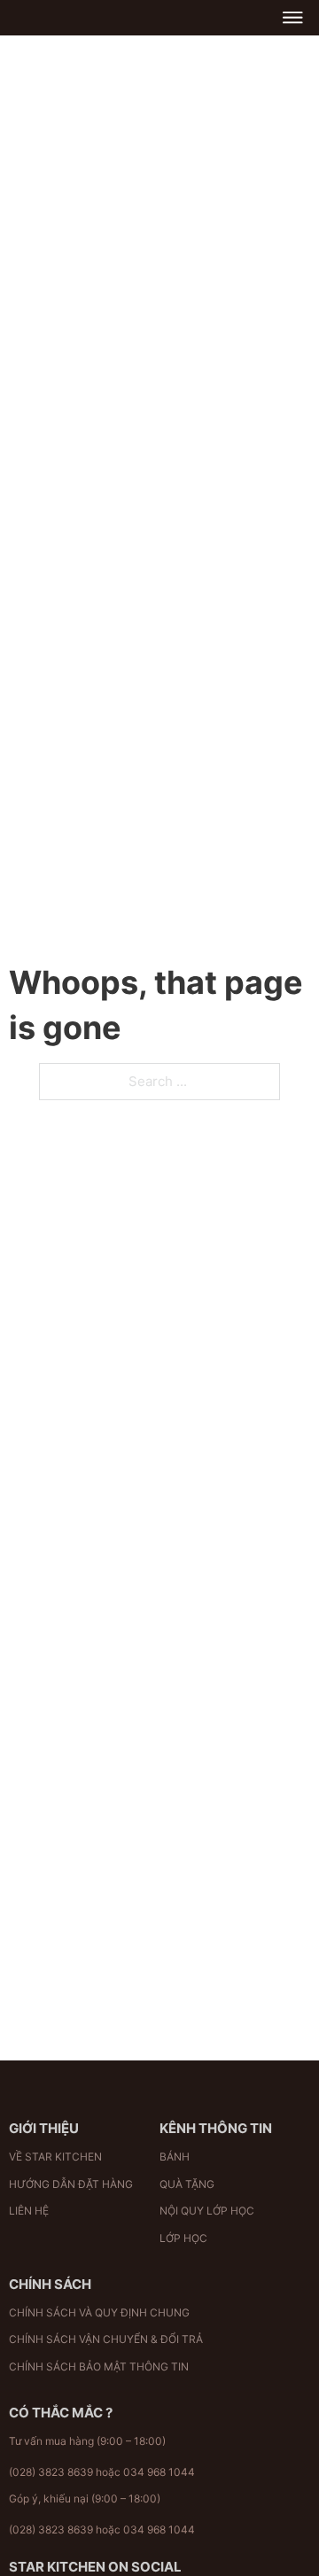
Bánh (175, 2157)
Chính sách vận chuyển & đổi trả (106, 2339)
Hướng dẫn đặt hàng (71, 2184)
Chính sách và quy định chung (99, 2312)
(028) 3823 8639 (51, 2472)
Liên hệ (29, 2211)
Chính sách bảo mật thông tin (99, 2367)
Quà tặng (187, 2184)
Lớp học (183, 2238)
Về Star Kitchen (55, 2157)
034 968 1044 (159, 2472)
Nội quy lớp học (207, 2211)
